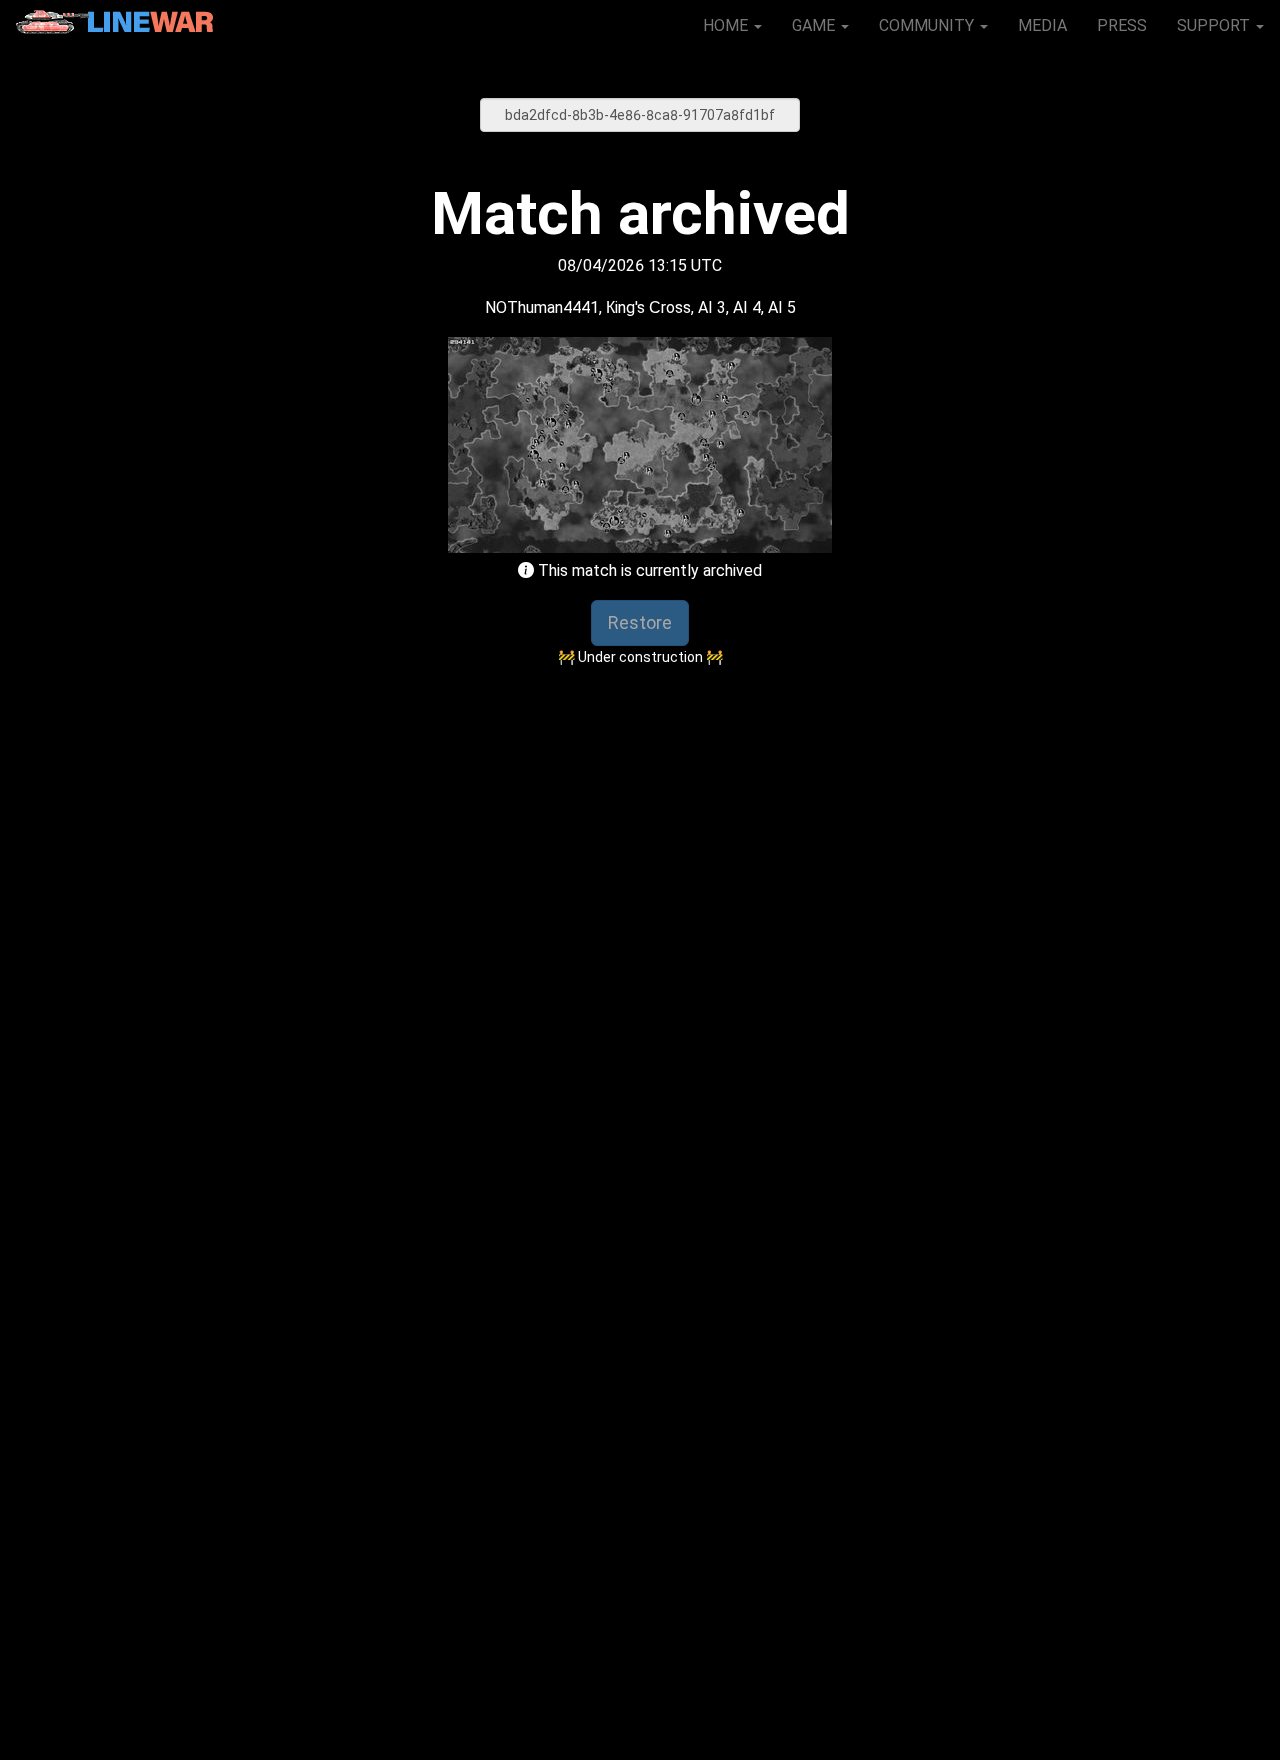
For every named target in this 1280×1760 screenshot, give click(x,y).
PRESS (1122, 25)
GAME (815, 25)
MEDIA (1042, 25)
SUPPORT (1215, 25)
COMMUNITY (928, 25)
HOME (727, 25)
